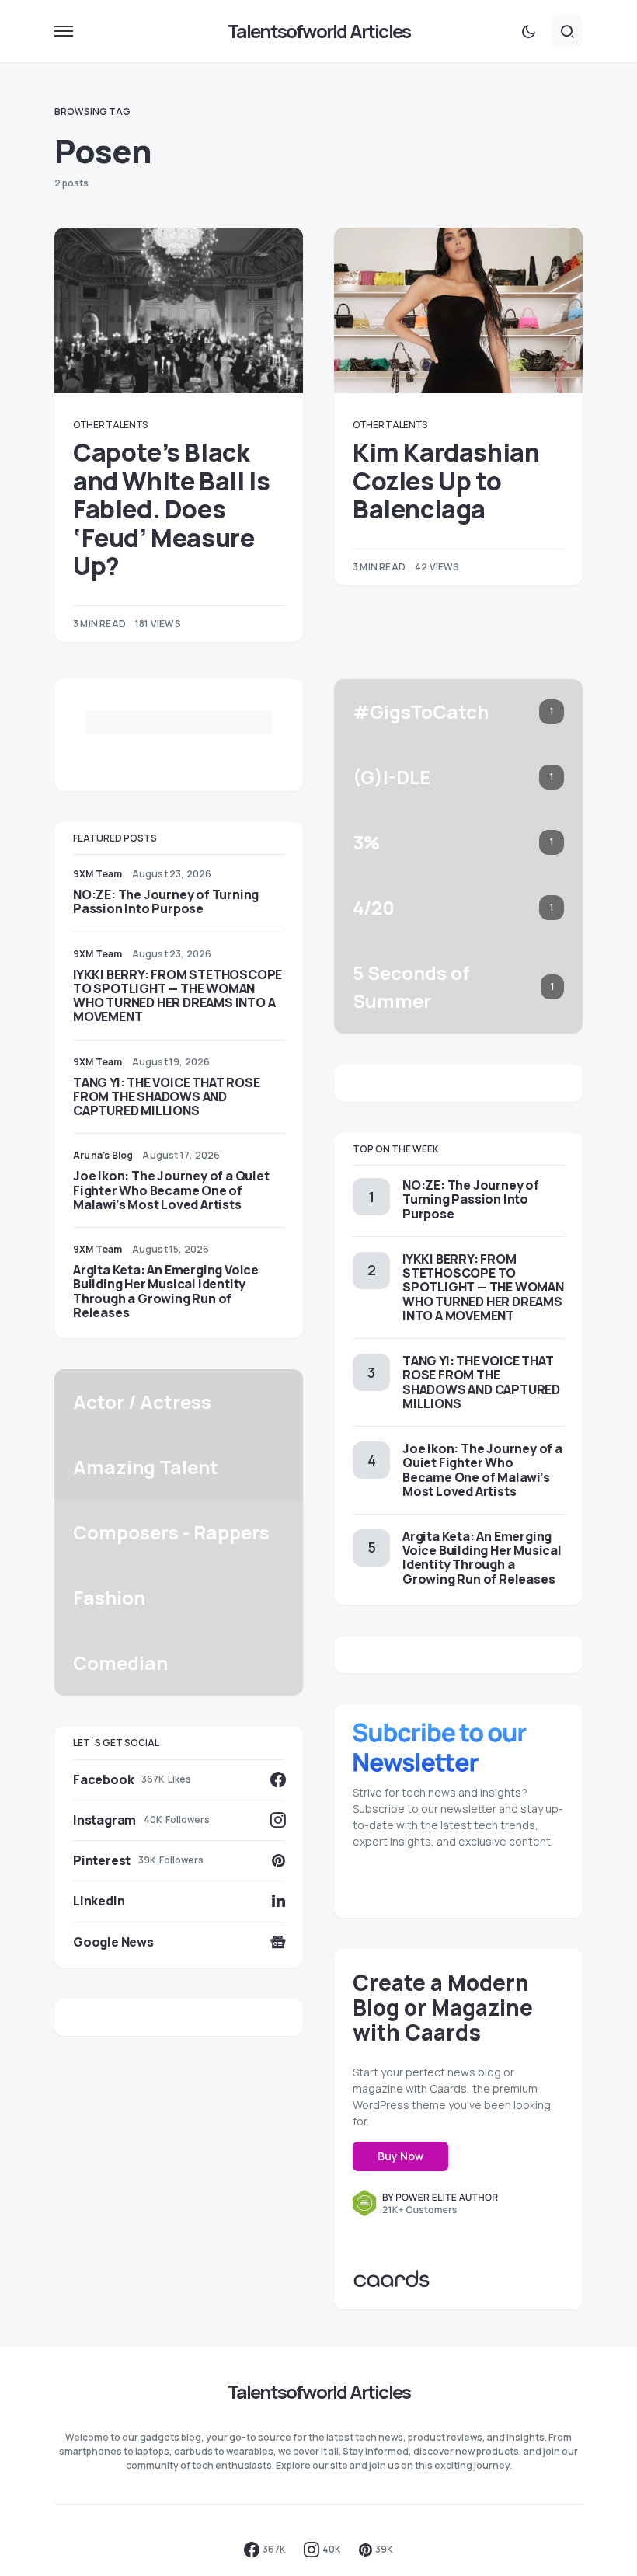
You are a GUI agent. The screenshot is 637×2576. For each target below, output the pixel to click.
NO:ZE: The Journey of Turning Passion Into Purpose (166, 901)
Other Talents (110, 425)
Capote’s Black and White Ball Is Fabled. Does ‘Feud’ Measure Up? (171, 509)
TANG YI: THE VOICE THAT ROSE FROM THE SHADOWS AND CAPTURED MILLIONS (166, 1096)
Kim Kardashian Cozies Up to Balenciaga (446, 481)
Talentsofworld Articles (319, 31)
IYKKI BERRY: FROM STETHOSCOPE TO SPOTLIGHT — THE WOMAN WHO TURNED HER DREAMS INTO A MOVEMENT (178, 996)
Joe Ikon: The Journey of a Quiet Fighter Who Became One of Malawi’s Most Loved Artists (171, 1190)
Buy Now (400, 2156)
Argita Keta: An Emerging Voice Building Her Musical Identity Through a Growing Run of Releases (166, 1291)
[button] (64, 31)
